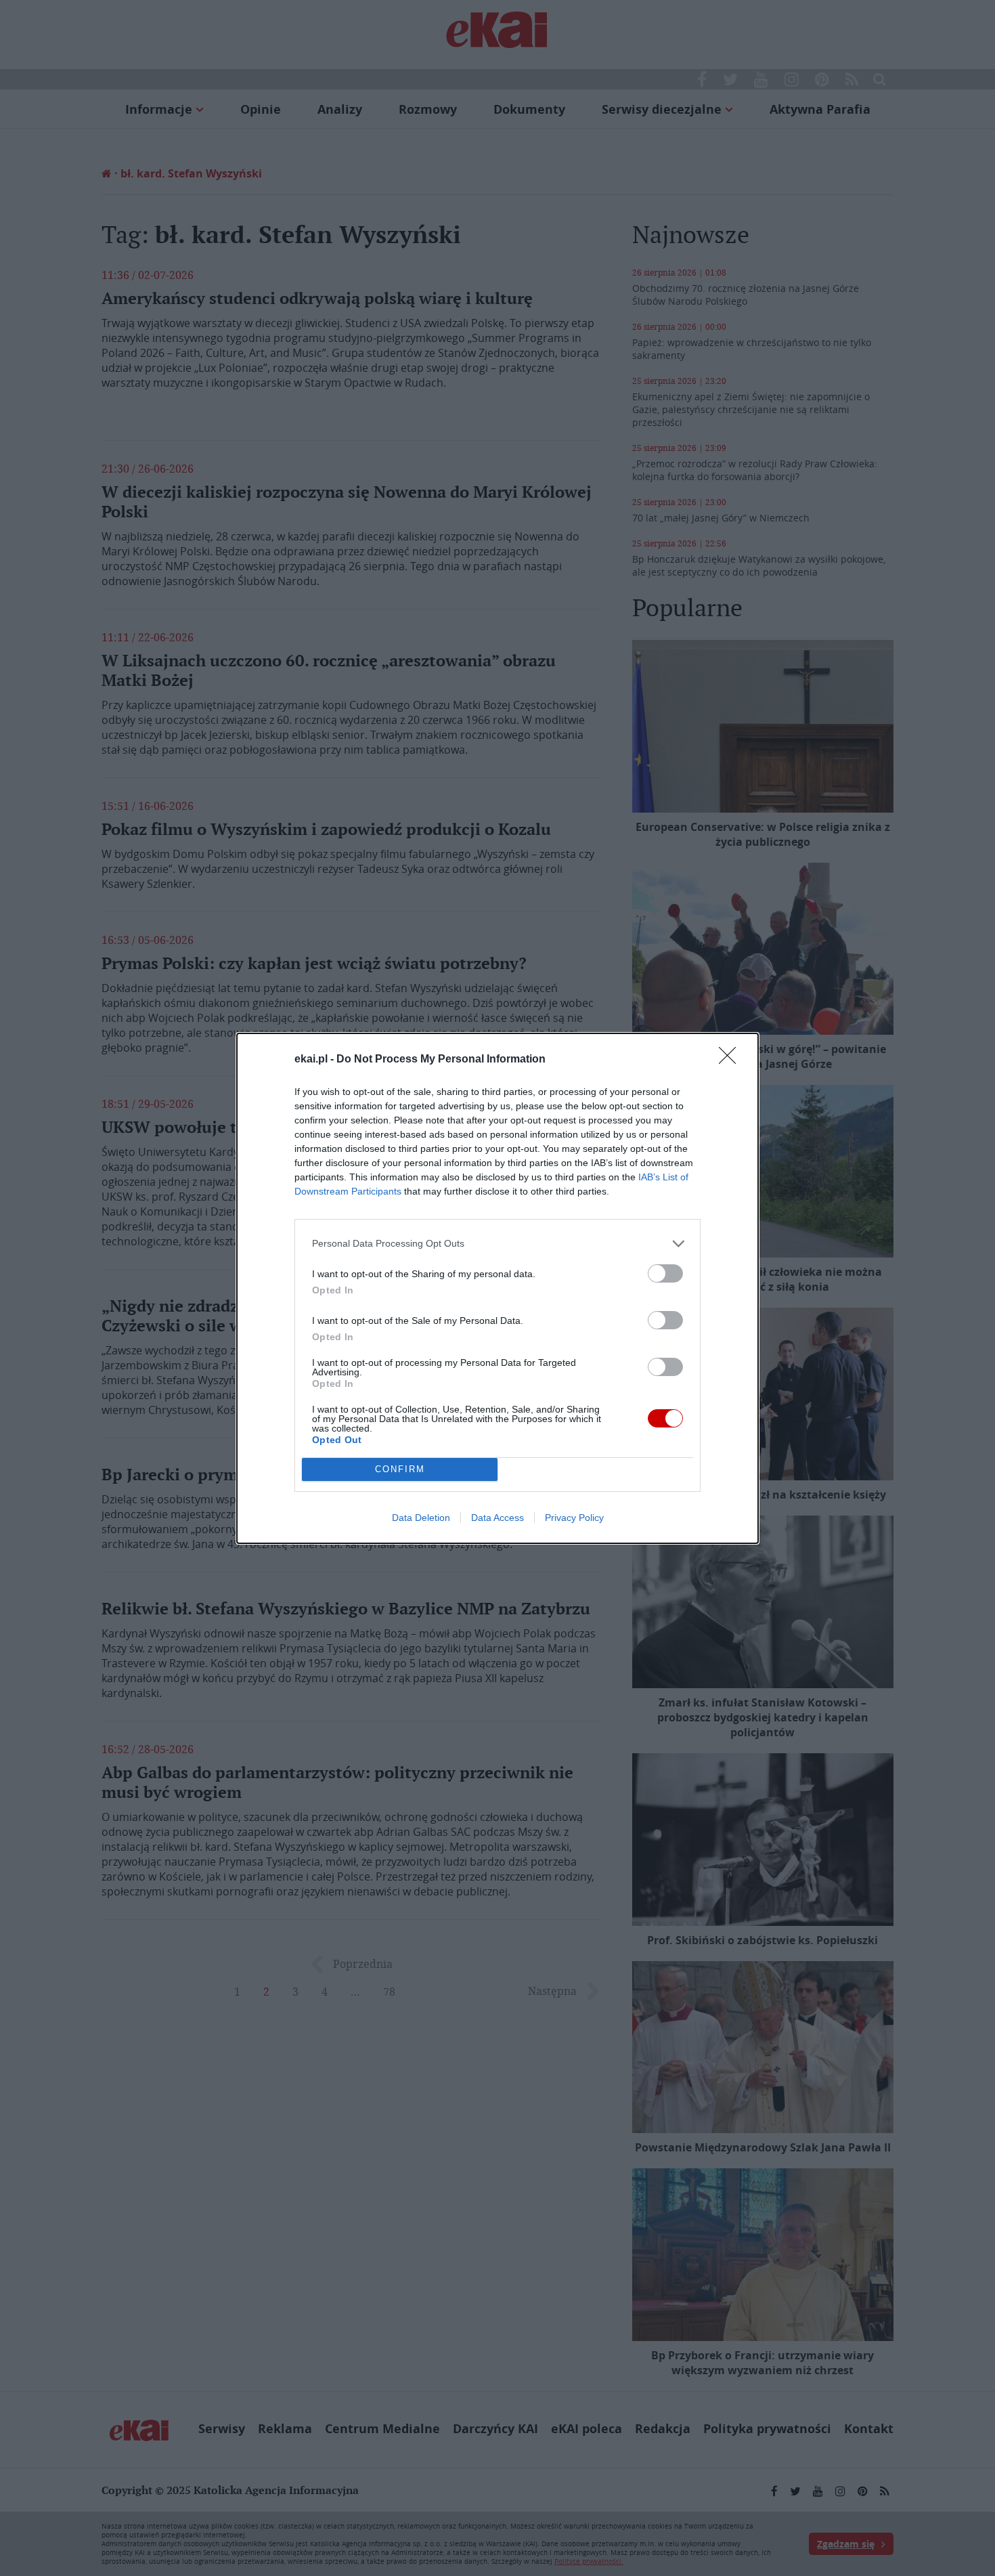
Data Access (497, 1518)
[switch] (665, 1273)
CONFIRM (400, 1469)
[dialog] (497, 1288)
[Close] (732, 1060)
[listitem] (497, 1244)
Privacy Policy (574, 1518)
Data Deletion (421, 1518)
